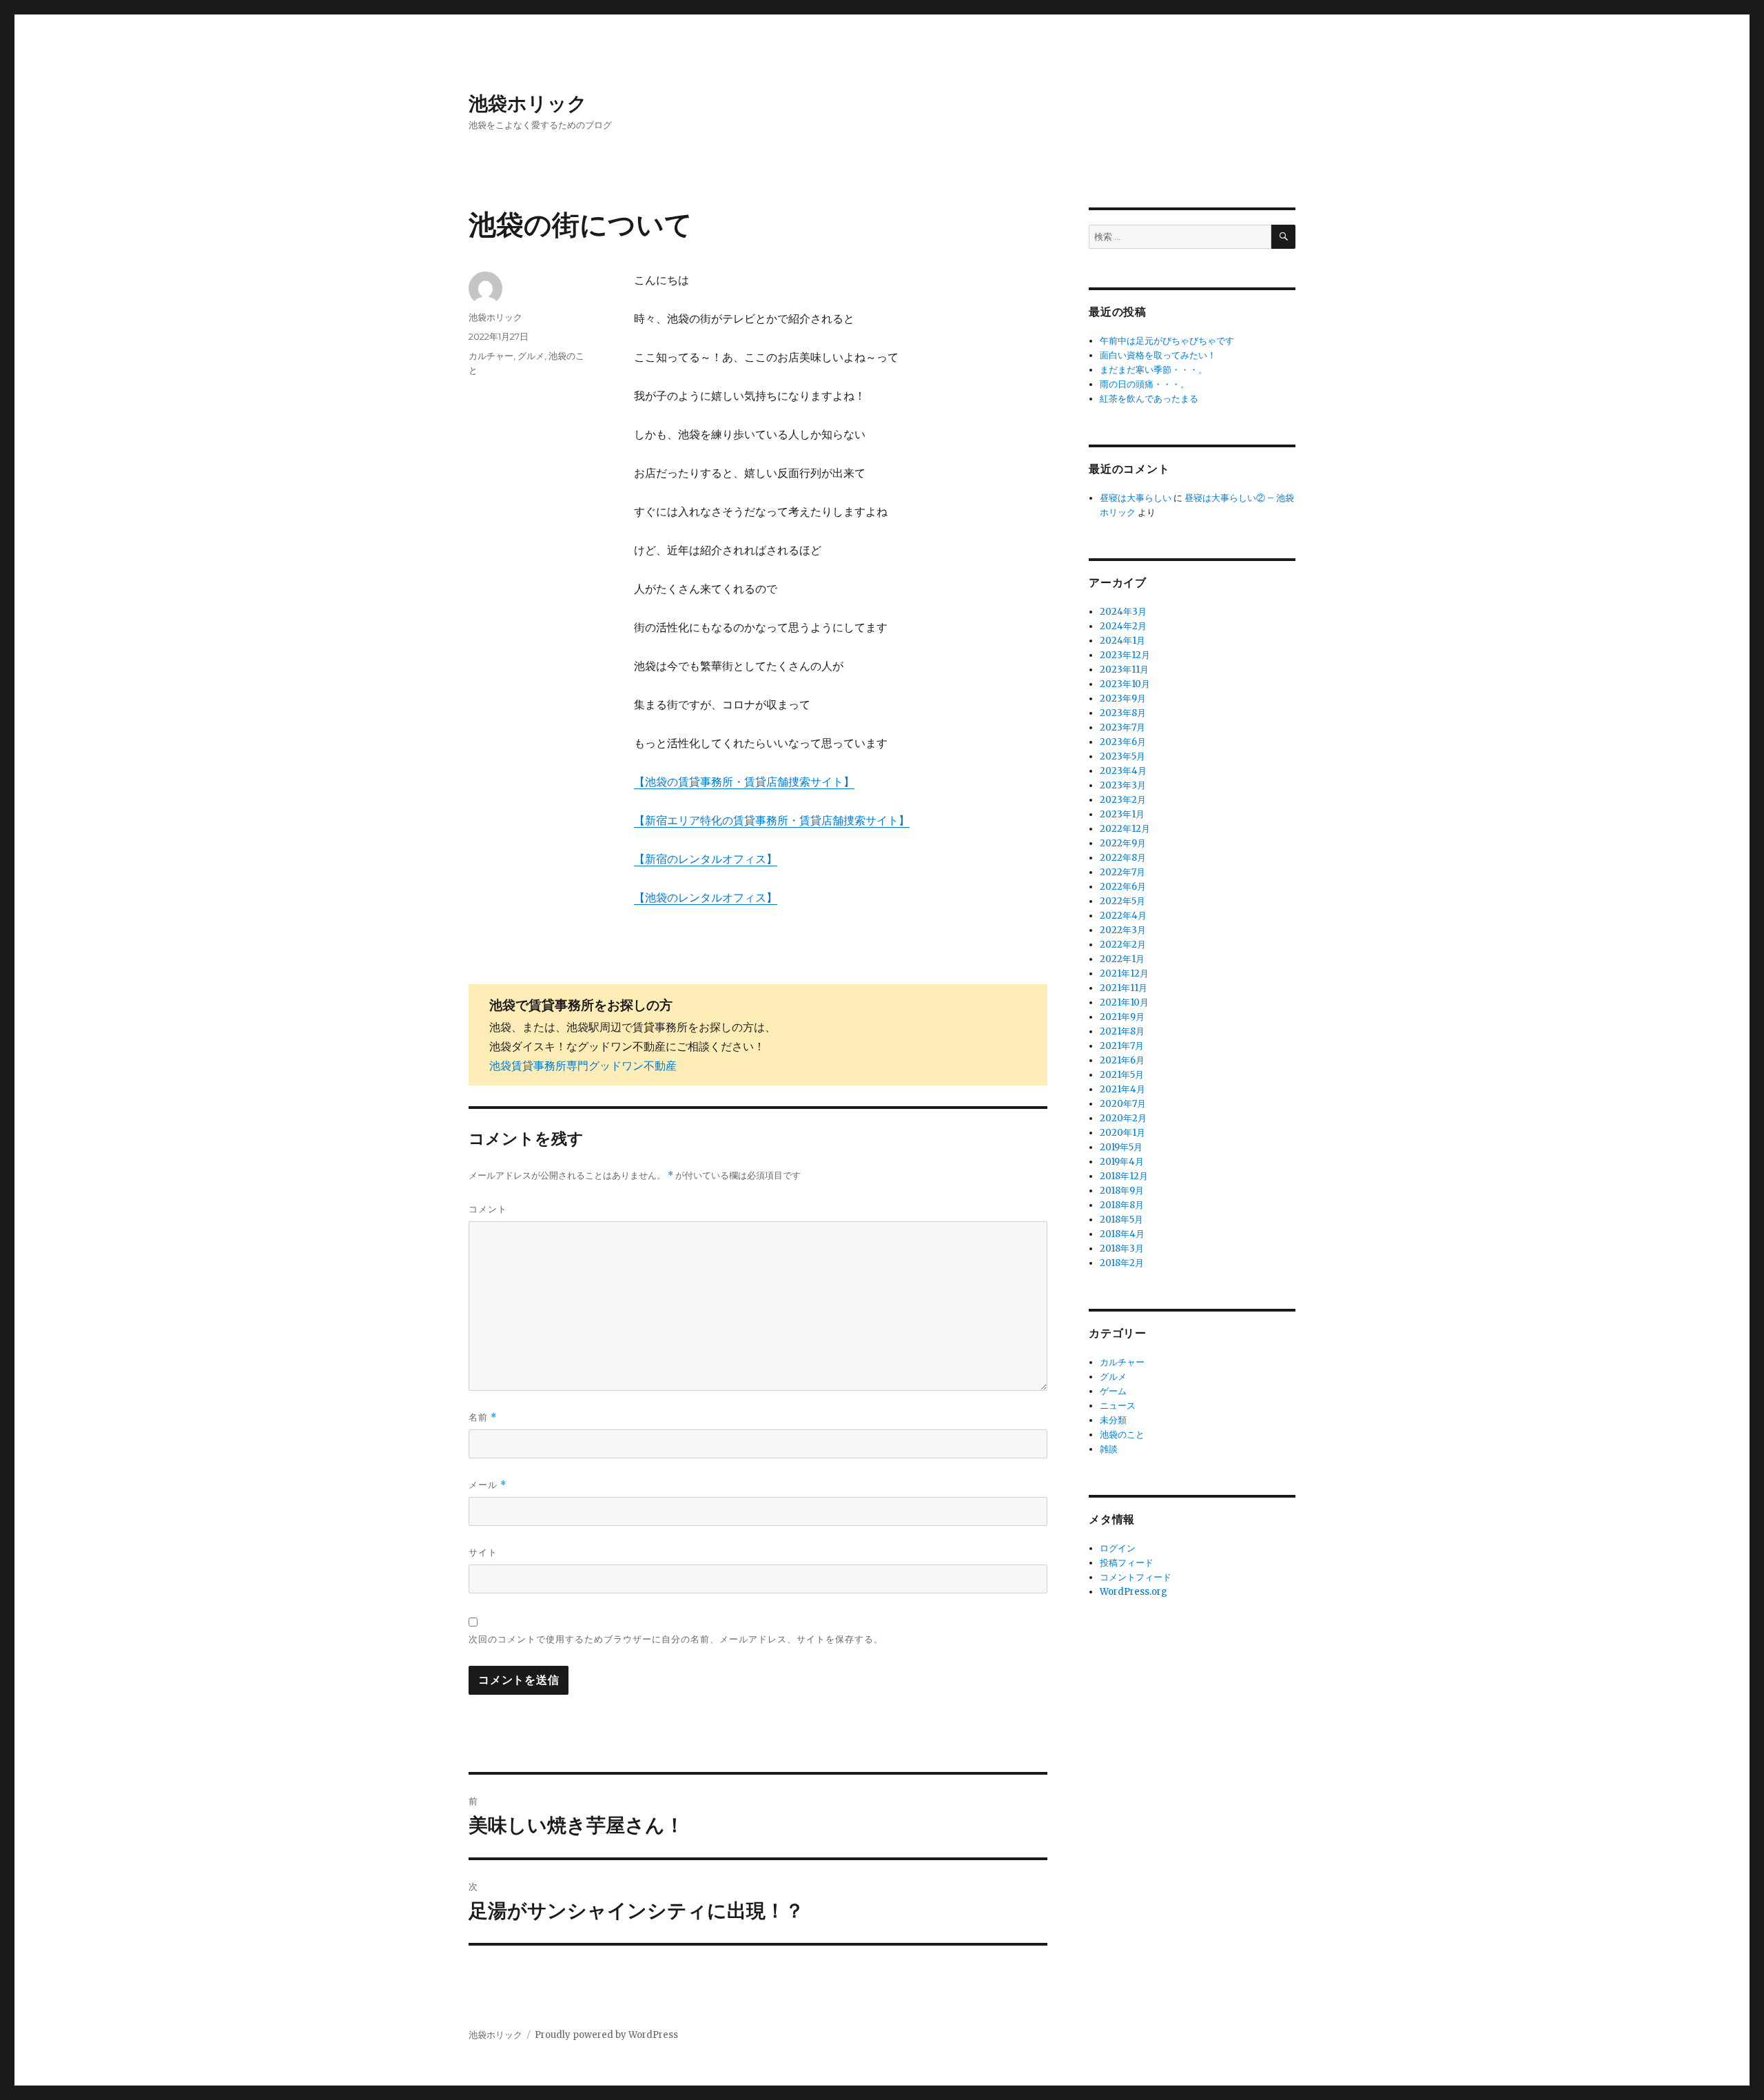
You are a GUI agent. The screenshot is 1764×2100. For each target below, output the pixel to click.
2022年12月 (1125, 829)
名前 (483, 1417)
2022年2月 (1123, 945)
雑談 (1109, 1449)
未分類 (1113, 1420)
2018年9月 (1122, 1191)
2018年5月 (1121, 1220)
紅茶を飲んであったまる (1149, 399)
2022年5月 (1122, 901)
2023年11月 (1124, 670)
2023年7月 (1122, 727)
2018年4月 (1122, 1234)
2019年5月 (1121, 1147)
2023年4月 (1123, 771)
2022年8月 (1123, 858)
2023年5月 (1122, 756)
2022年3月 (1123, 930)
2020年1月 (1122, 1133)
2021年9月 (1122, 1017)
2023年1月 (1122, 814)
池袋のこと (1122, 1435)
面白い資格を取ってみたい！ (1158, 355)
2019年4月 (1122, 1162)
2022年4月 (1123, 916)
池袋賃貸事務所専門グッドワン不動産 (583, 1066)
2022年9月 (1123, 843)
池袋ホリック (528, 103)
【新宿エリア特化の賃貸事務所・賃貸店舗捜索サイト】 (772, 820)
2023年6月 (1123, 742)
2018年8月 (1122, 1205)
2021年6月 (1122, 1060)
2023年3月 (1123, 785)
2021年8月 (1122, 1031)
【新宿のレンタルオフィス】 (706, 859)
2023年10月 (1125, 684)
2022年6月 (1123, 887)
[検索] (1283, 237)
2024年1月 (1122, 641)
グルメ (531, 356)
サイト (483, 1552)
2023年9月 (1123, 699)
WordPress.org (1134, 1592)
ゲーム (1113, 1391)
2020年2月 (1123, 1118)
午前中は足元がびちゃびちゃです (1167, 341)
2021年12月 (1124, 973)
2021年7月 (1122, 1046)
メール (488, 1485)
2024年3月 (1123, 612)
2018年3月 (1122, 1248)
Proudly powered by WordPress (606, 2035)
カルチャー (491, 356)
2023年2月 (1123, 800)
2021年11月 (1124, 988)
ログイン (1118, 1548)
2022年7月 (1122, 872)
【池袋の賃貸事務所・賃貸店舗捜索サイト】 (744, 782)
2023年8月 (1123, 713)
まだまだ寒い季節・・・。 (1153, 370)
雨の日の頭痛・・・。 (1145, 384)
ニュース (1118, 1406)
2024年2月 (1123, 626)
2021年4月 (1122, 1089)
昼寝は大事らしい (1136, 498)
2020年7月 (1123, 1104)
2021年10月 (1124, 1002)
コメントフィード (1136, 1577)
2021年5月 (1122, 1075)
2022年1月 (1122, 959)
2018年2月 (1122, 1263)
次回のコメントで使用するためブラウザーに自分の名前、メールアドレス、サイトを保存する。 (676, 1639)
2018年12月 (1124, 1176)
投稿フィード (1127, 1563)
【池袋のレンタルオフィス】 (706, 897)
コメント (488, 1209)
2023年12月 (1125, 655)
